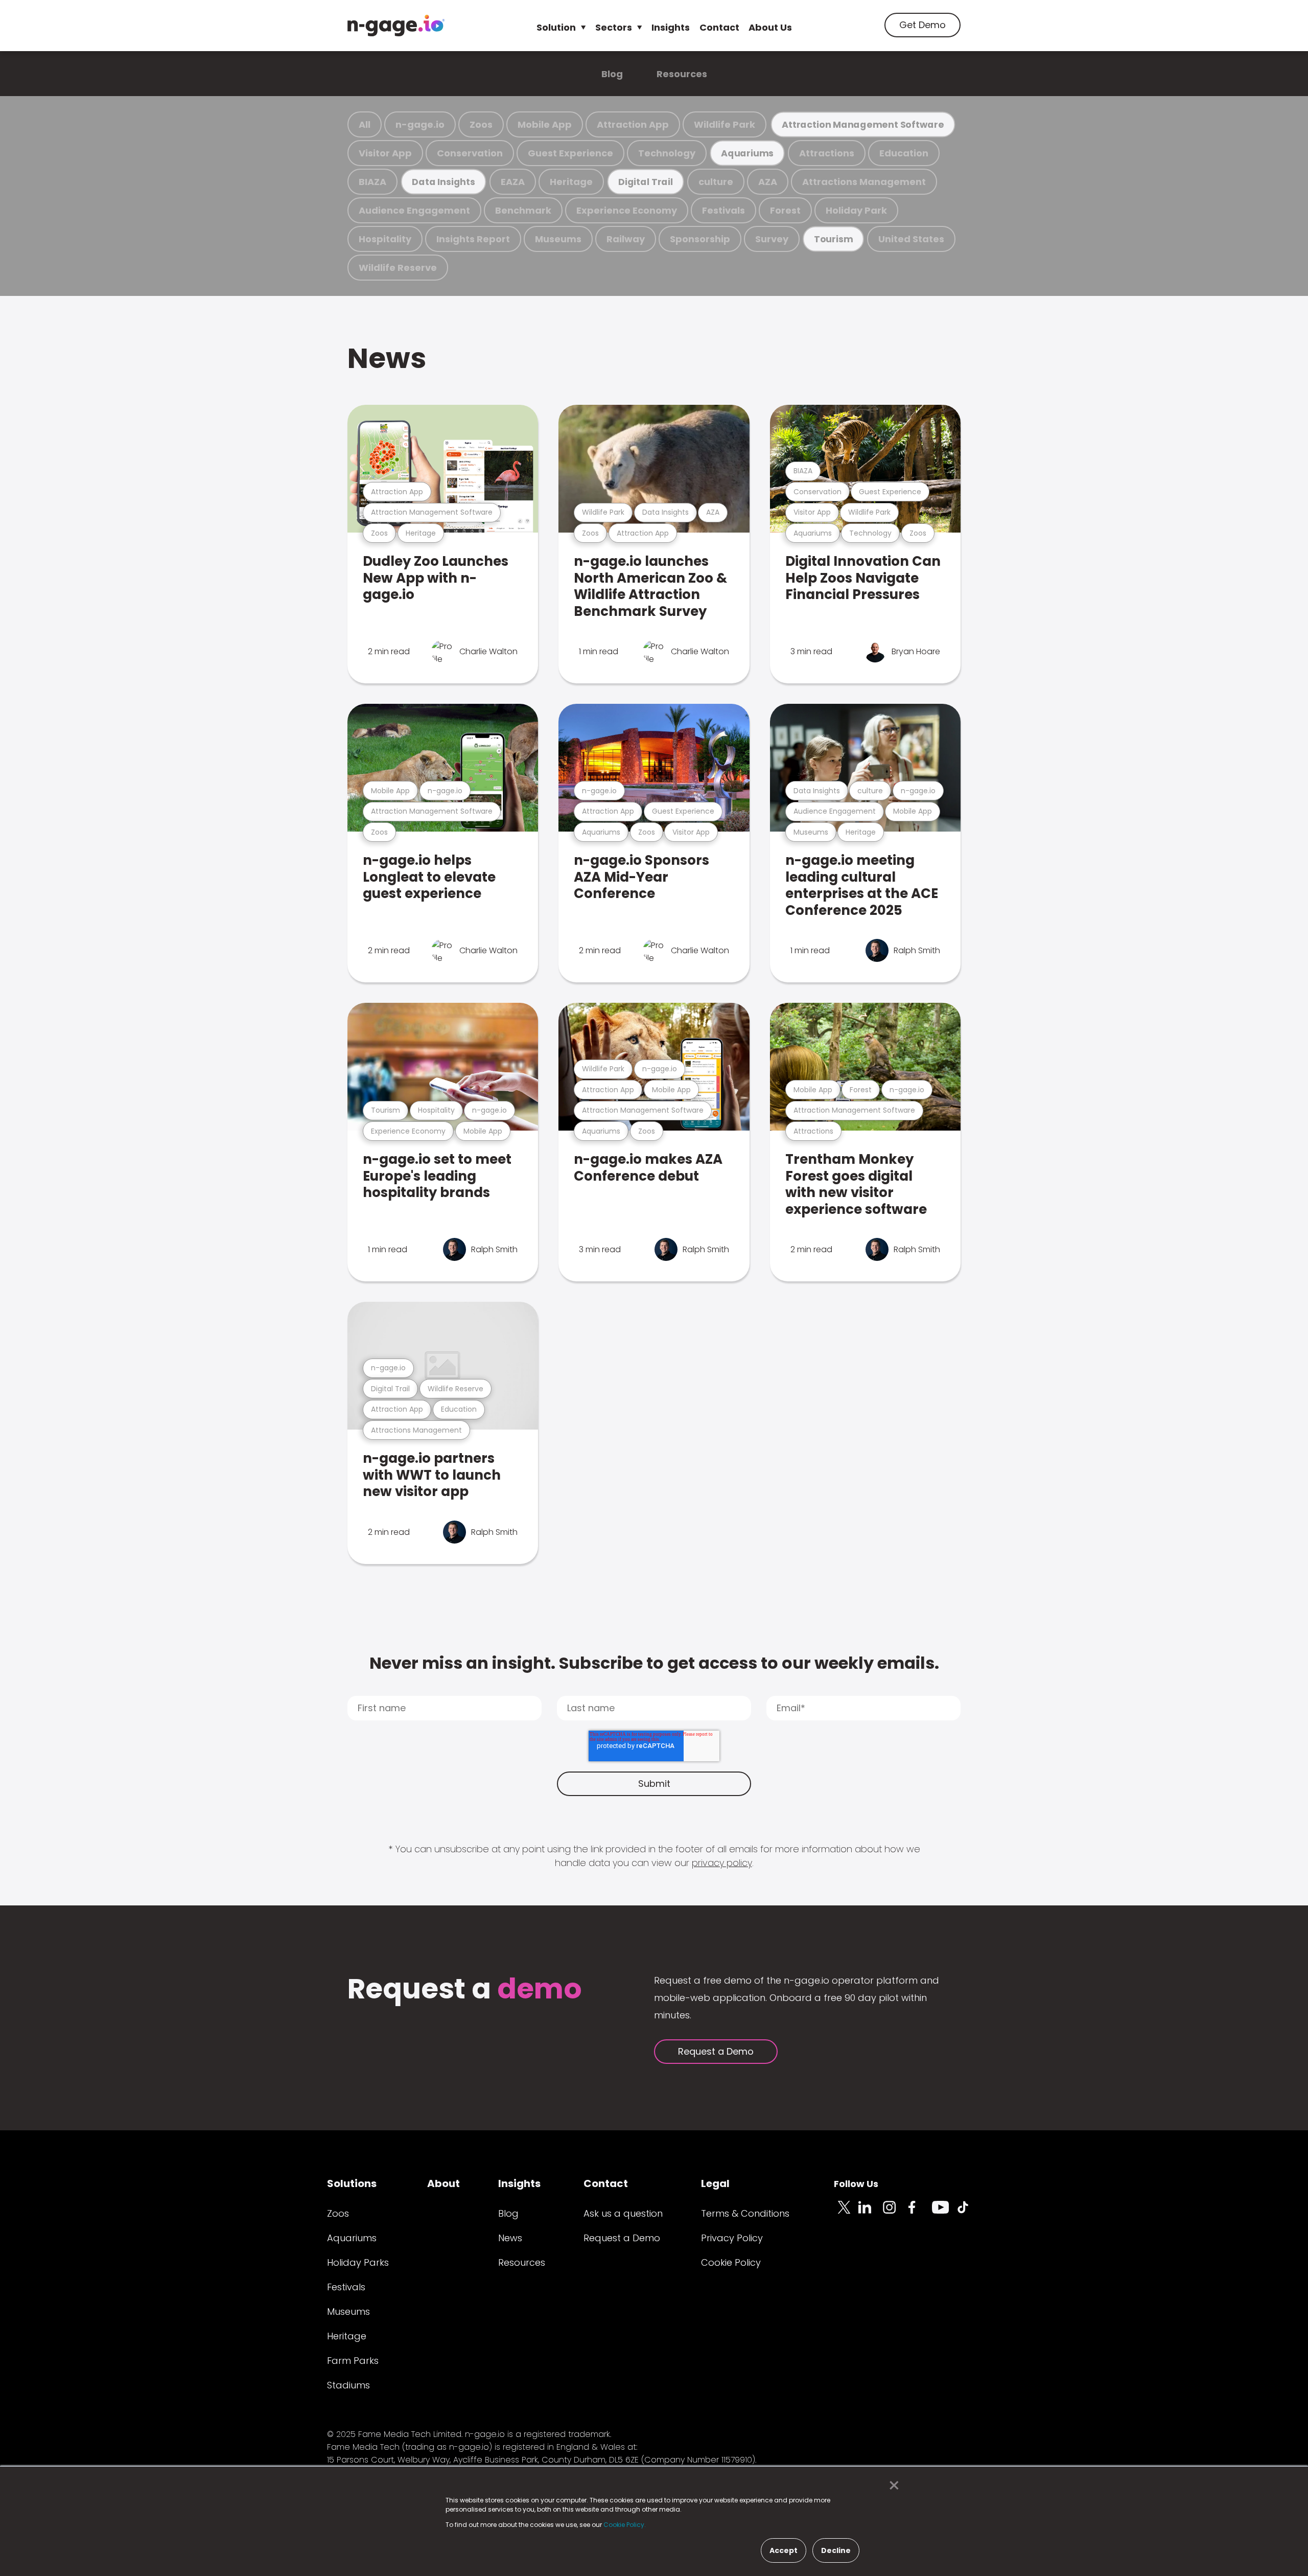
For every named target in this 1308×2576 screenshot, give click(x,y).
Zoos (481, 124)
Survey (772, 239)
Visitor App (385, 153)
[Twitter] (846, 2213)
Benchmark (523, 210)
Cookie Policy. (625, 2525)
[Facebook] (920, 2213)
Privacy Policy (732, 2238)
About (443, 2183)
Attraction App (633, 124)
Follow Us (856, 2184)
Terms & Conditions (745, 2213)
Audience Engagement (414, 210)
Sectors (614, 27)
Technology (667, 153)
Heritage (571, 182)
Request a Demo (716, 2051)
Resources (682, 74)
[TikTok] (969, 2213)
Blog (612, 74)
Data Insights (443, 182)
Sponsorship (700, 239)
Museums (558, 239)
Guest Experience (570, 153)
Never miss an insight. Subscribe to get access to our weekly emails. (654, 1663)
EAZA (513, 182)
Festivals (723, 210)
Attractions (827, 153)
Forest (785, 210)
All (365, 124)
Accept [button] (784, 2550)
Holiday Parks (358, 2262)
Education (904, 153)
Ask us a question (623, 2213)
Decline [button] (836, 2550)
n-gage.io (420, 124)
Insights (671, 27)
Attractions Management (864, 182)
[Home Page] (396, 26)
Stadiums (348, 2385)
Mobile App (545, 124)
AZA (768, 182)
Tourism (833, 239)
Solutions (352, 2183)
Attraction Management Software (863, 124)
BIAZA (372, 182)
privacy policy (722, 1863)
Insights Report (473, 239)
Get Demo (922, 25)
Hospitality (385, 239)
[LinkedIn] (871, 2213)
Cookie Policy (731, 2262)
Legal (715, 2183)
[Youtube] (944, 2213)
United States (911, 239)
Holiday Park (856, 210)
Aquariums (747, 153)
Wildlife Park (725, 124)
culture (716, 182)
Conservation (470, 153)
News (387, 358)
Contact (719, 27)
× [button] (891, 2486)
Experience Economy (627, 210)
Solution (556, 27)
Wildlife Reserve (398, 268)
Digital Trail (646, 182)
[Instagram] (895, 2213)
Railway (626, 239)
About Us (770, 27)
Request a (465, 1990)
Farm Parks (353, 2361)
